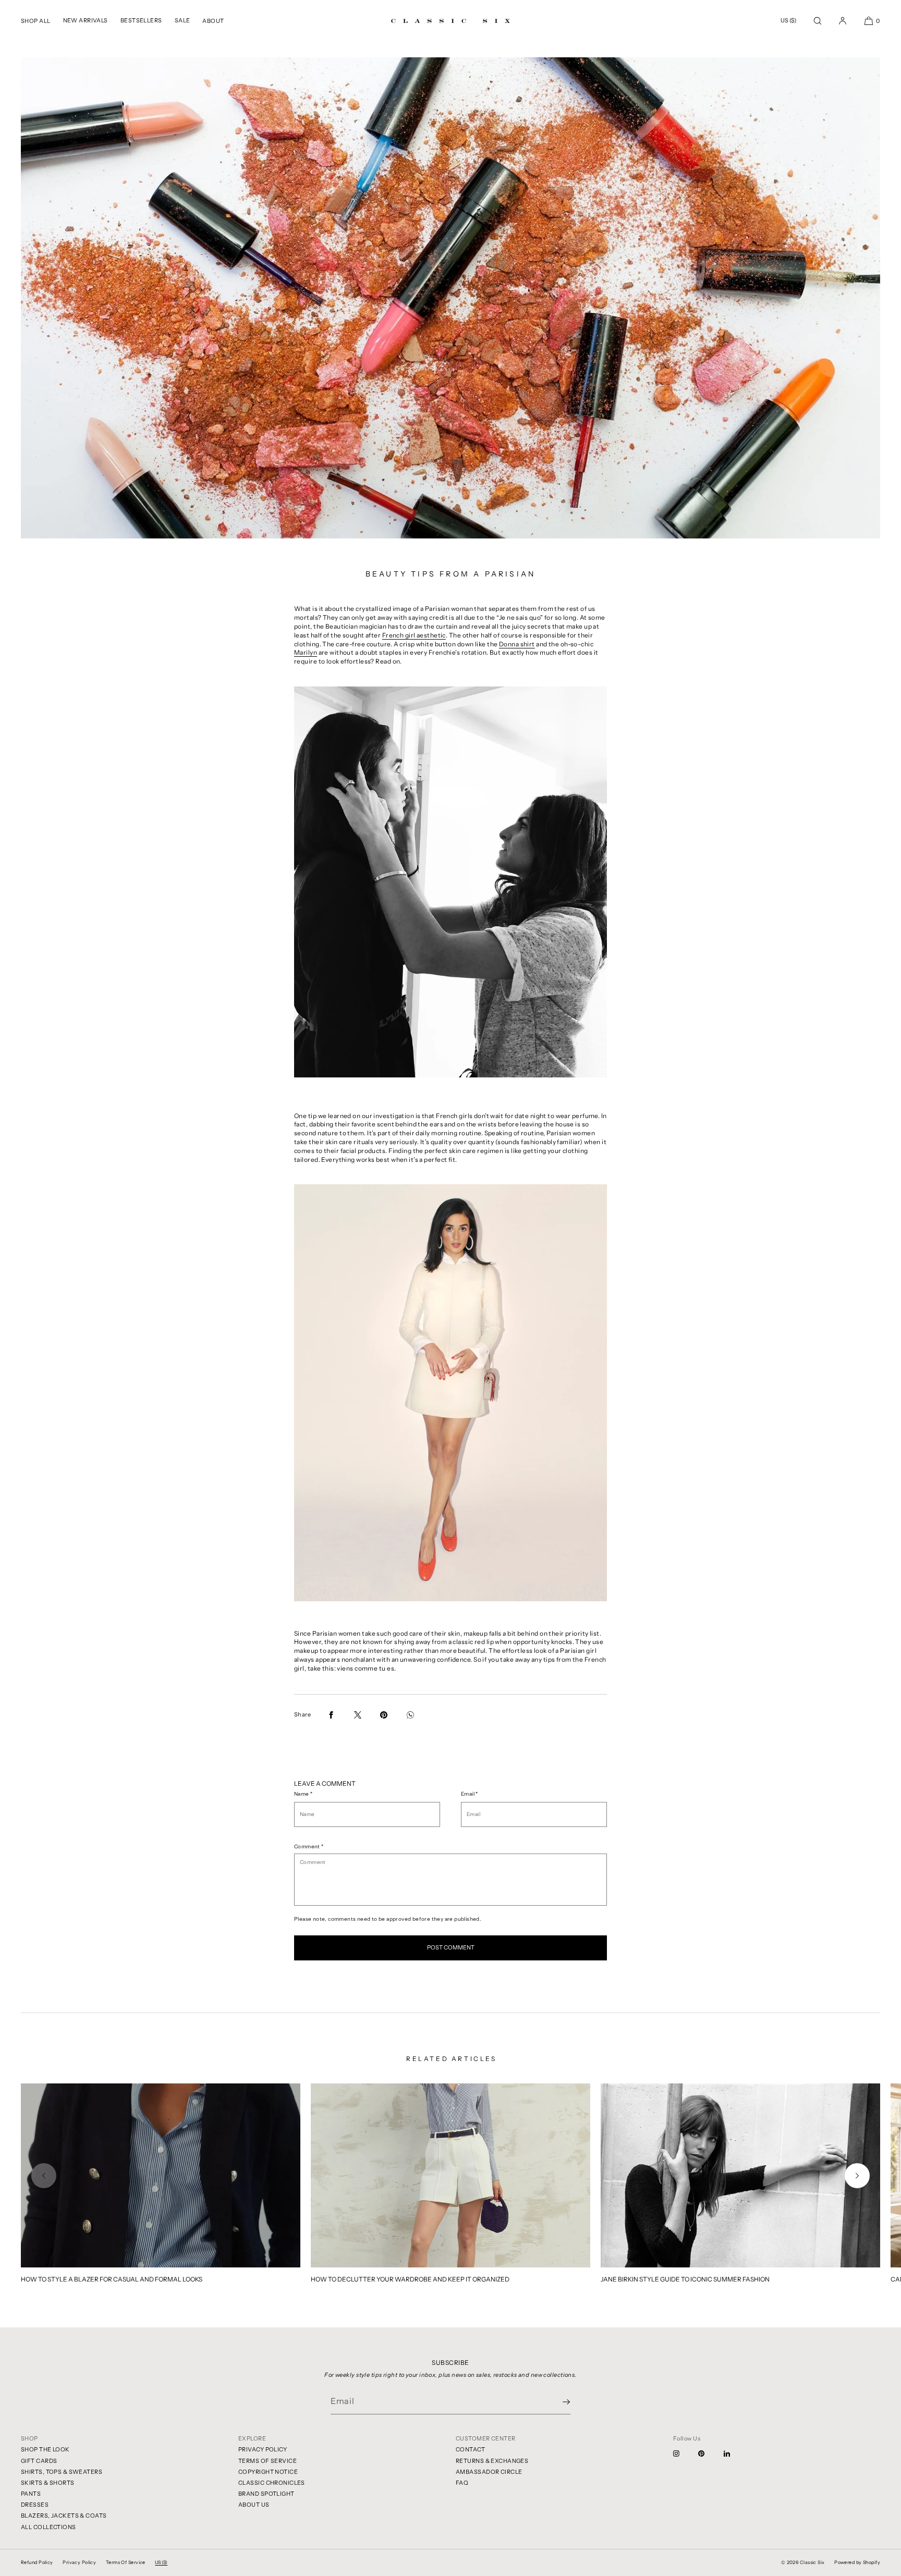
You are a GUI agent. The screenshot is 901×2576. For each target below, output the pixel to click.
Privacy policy (79, 2562)
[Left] (44, 2176)
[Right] (857, 2176)
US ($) (788, 20)
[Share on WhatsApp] (410, 1715)
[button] (818, 21)
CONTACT (470, 2449)
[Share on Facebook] (331, 1715)
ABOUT (213, 21)
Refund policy (37, 2562)
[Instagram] (685, 2454)
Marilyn (306, 652)
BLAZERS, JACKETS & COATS (64, 2516)
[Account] (843, 21)
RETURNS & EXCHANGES (492, 2461)
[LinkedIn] (735, 2454)
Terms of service (126, 2562)
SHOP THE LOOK (45, 2449)
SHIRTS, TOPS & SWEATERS (62, 2472)
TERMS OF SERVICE (267, 2461)
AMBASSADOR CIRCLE (489, 2472)
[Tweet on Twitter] (358, 1715)
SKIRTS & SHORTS (48, 2483)
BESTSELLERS (141, 20)
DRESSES (35, 2505)
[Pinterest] (710, 2454)
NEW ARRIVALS (86, 20)
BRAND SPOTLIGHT (266, 2494)
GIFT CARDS (39, 2461)
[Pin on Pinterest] (384, 1715)
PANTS (31, 2494)
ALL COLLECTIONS (48, 2527)
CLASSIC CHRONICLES (272, 2483)
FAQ (462, 2483)
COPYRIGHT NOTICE (268, 2472)
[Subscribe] (557, 2402)
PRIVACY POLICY (263, 2449)
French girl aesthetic (414, 635)
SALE (182, 20)
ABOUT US (254, 2505)
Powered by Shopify (857, 2562)
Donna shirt (517, 644)
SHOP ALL (36, 21)
